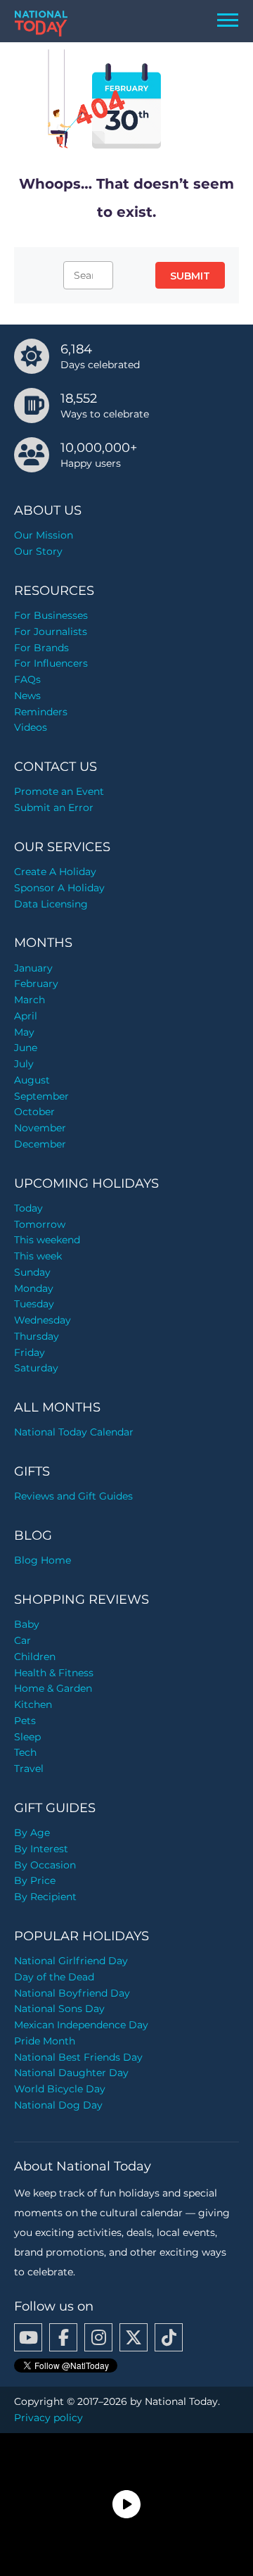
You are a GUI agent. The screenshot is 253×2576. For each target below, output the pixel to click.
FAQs (27, 679)
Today (28, 1208)
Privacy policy (48, 2418)
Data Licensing (51, 904)
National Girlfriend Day (71, 1961)
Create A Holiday (55, 872)
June (26, 1048)
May (24, 1032)
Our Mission (44, 535)
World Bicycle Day (60, 2089)
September (41, 1096)
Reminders (41, 712)
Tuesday (34, 1304)
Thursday (37, 1336)
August (32, 1080)
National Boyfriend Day (72, 1993)
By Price (35, 1880)
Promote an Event (59, 791)
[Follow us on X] (134, 2337)
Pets (25, 1721)
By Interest (41, 1849)
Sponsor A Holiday (59, 888)
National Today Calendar (74, 1432)
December (40, 1144)
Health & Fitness (54, 1673)
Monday (34, 1288)
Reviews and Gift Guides (73, 1496)
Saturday (36, 1368)
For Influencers (51, 663)
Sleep (27, 1737)
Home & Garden (53, 1688)
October (34, 1112)
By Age (32, 1833)
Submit (190, 276)
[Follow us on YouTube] (28, 2337)
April (26, 1016)
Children (35, 1657)
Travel (29, 1768)
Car (22, 1640)
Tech (25, 1752)
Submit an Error (54, 808)
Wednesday (43, 1320)
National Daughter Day (71, 2073)
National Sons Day (59, 2009)
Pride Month (45, 2041)
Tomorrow (40, 1224)
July (24, 1064)
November (40, 1128)
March (30, 1000)
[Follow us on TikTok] (169, 2337)
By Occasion (45, 1865)
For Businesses (51, 615)
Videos (31, 727)
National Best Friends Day (78, 2057)
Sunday (32, 1272)
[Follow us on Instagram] (98, 2337)
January (33, 968)
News (27, 696)
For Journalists (51, 632)
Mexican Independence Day (81, 2025)
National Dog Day (58, 2105)
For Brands (41, 648)
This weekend (47, 1240)
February (36, 984)
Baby (27, 1624)
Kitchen (33, 1704)
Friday (30, 1352)
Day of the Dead (54, 1977)
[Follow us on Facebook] (63, 2337)
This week (38, 1256)
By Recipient (45, 1897)
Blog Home (43, 1560)
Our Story (38, 551)
